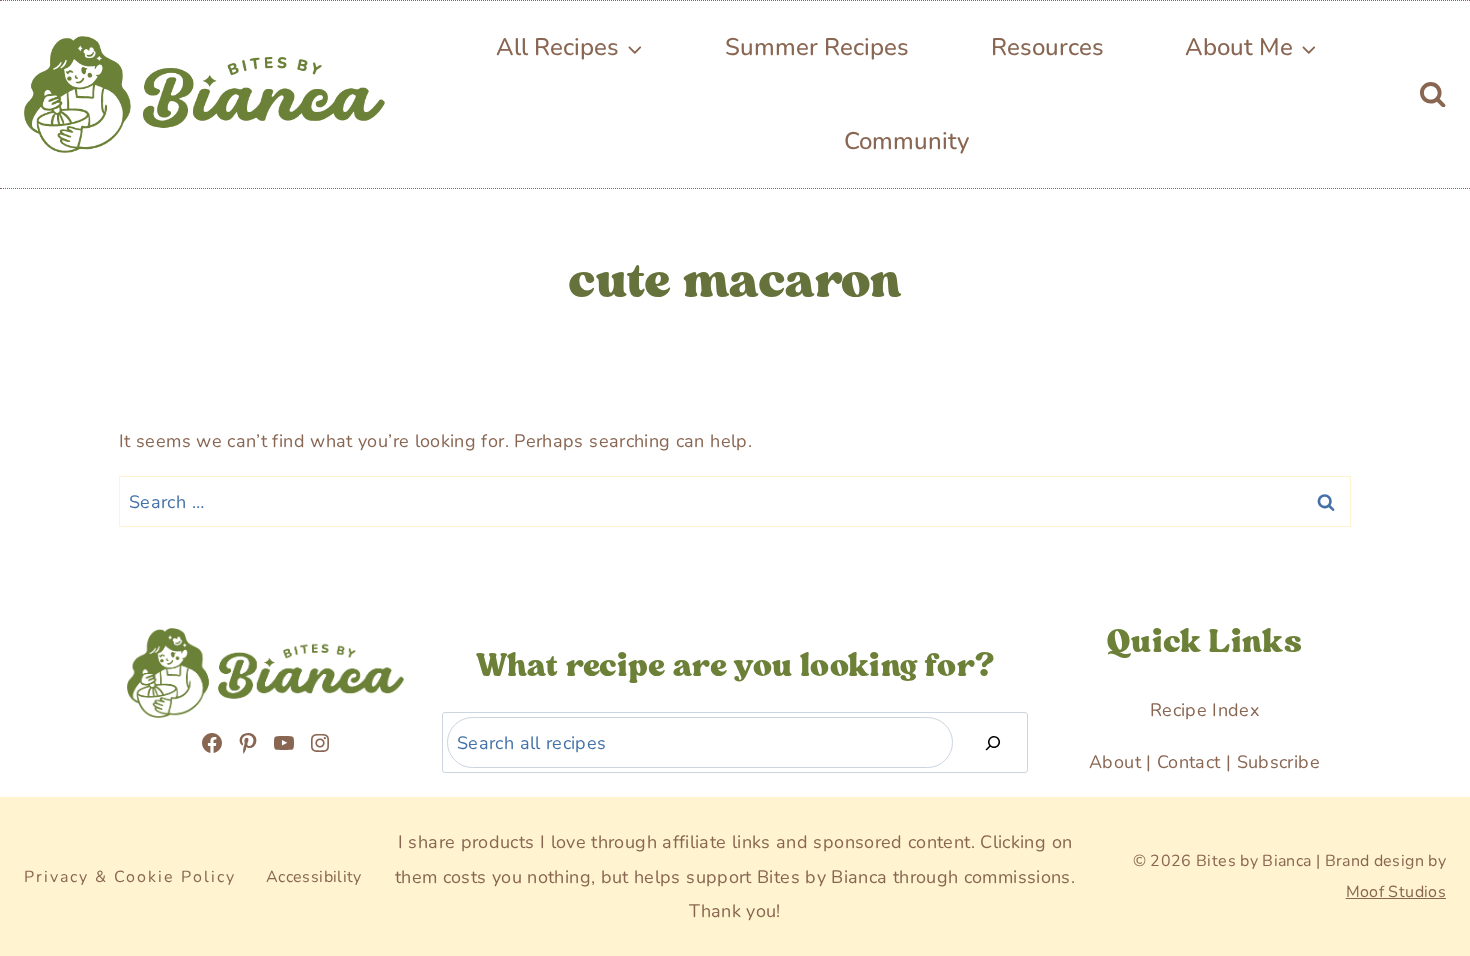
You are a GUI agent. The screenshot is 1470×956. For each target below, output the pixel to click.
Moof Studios (1396, 892)
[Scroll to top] (61, 824)
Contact (1189, 762)
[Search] (993, 742)
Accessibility (314, 877)
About (1115, 762)
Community (906, 141)
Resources (1047, 47)
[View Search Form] (1432, 94)
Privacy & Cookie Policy (130, 877)
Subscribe (1278, 762)
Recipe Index (1204, 710)
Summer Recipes (817, 47)
